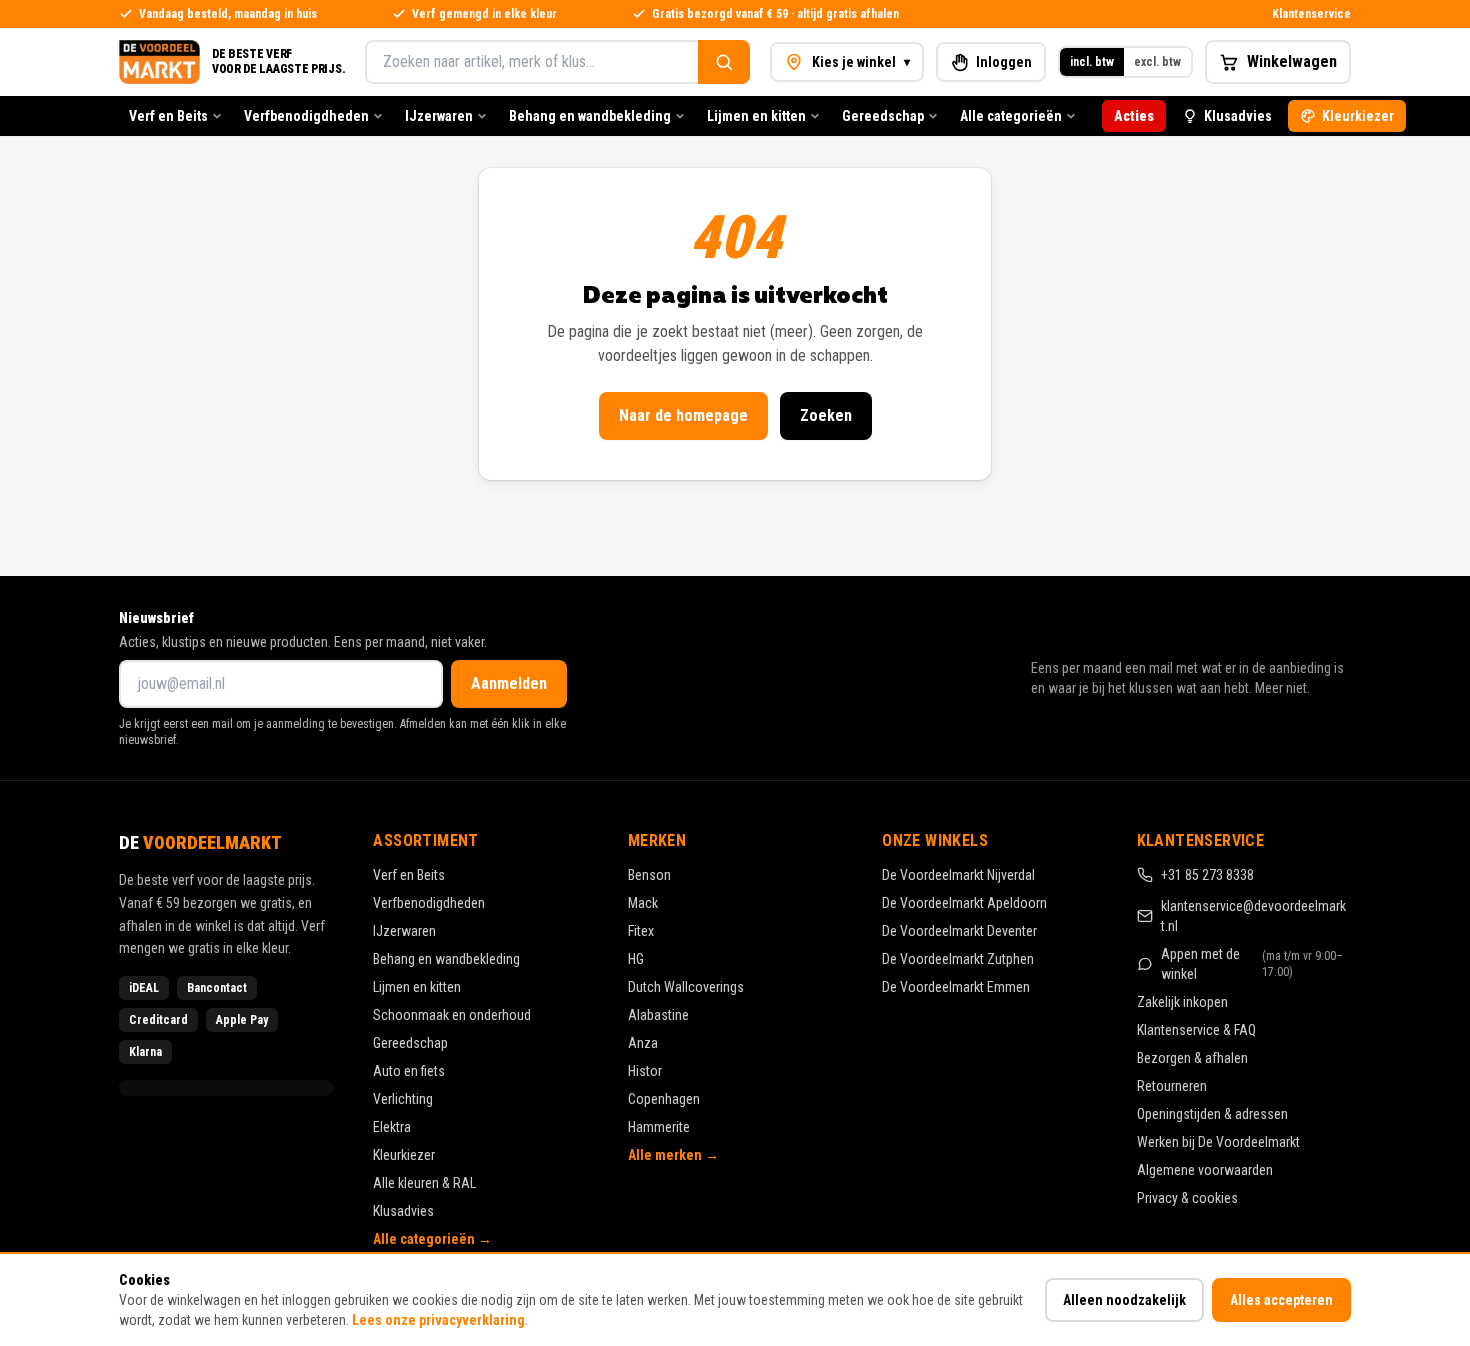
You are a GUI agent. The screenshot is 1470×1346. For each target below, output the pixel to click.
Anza (643, 1043)
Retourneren (1172, 1086)
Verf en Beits (168, 116)
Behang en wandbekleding (590, 116)
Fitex (641, 931)
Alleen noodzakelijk (1124, 1300)
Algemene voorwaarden (1205, 1170)
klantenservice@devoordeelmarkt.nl (1253, 916)
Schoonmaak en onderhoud (452, 1015)
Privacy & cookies (1187, 1198)
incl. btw (1092, 62)
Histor (645, 1071)
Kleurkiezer (1358, 116)
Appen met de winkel (1252, 964)
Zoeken (826, 415)
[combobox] (531, 62)
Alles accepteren (1281, 1300)
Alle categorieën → (432, 1239)
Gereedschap (883, 116)
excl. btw (1157, 62)
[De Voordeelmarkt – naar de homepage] (159, 62)
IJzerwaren (439, 116)
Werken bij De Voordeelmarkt (1218, 1142)
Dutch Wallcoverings (686, 987)
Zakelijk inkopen (1182, 1002)
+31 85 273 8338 (1207, 875)
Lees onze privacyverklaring (438, 1320)
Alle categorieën (1011, 116)
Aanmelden (509, 683)
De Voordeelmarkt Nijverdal (958, 875)
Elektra (392, 1127)
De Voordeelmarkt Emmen (956, 987)
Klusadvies (1238, 116)
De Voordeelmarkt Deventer (959, 931)
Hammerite (659, 1127)
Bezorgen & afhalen (1192, 1058)
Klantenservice (1311, 14)
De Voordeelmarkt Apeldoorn (964, 903)
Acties (1134, 116)
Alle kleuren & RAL (424, 1183)
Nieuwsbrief (156, 618)
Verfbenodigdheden (306, 116)
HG (636, 959)
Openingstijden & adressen (1212, 1114)
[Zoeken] (724, 62)
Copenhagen (664, 1099)
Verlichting (403, 1099)
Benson (649, 875)
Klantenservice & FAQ (1196, 1030)
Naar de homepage (683, 415)
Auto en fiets (409, 1071)
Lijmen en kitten (756, 116)
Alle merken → (673, 1155)
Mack (643, 903)
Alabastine (658, 1015)
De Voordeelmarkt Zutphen (958, 959)
